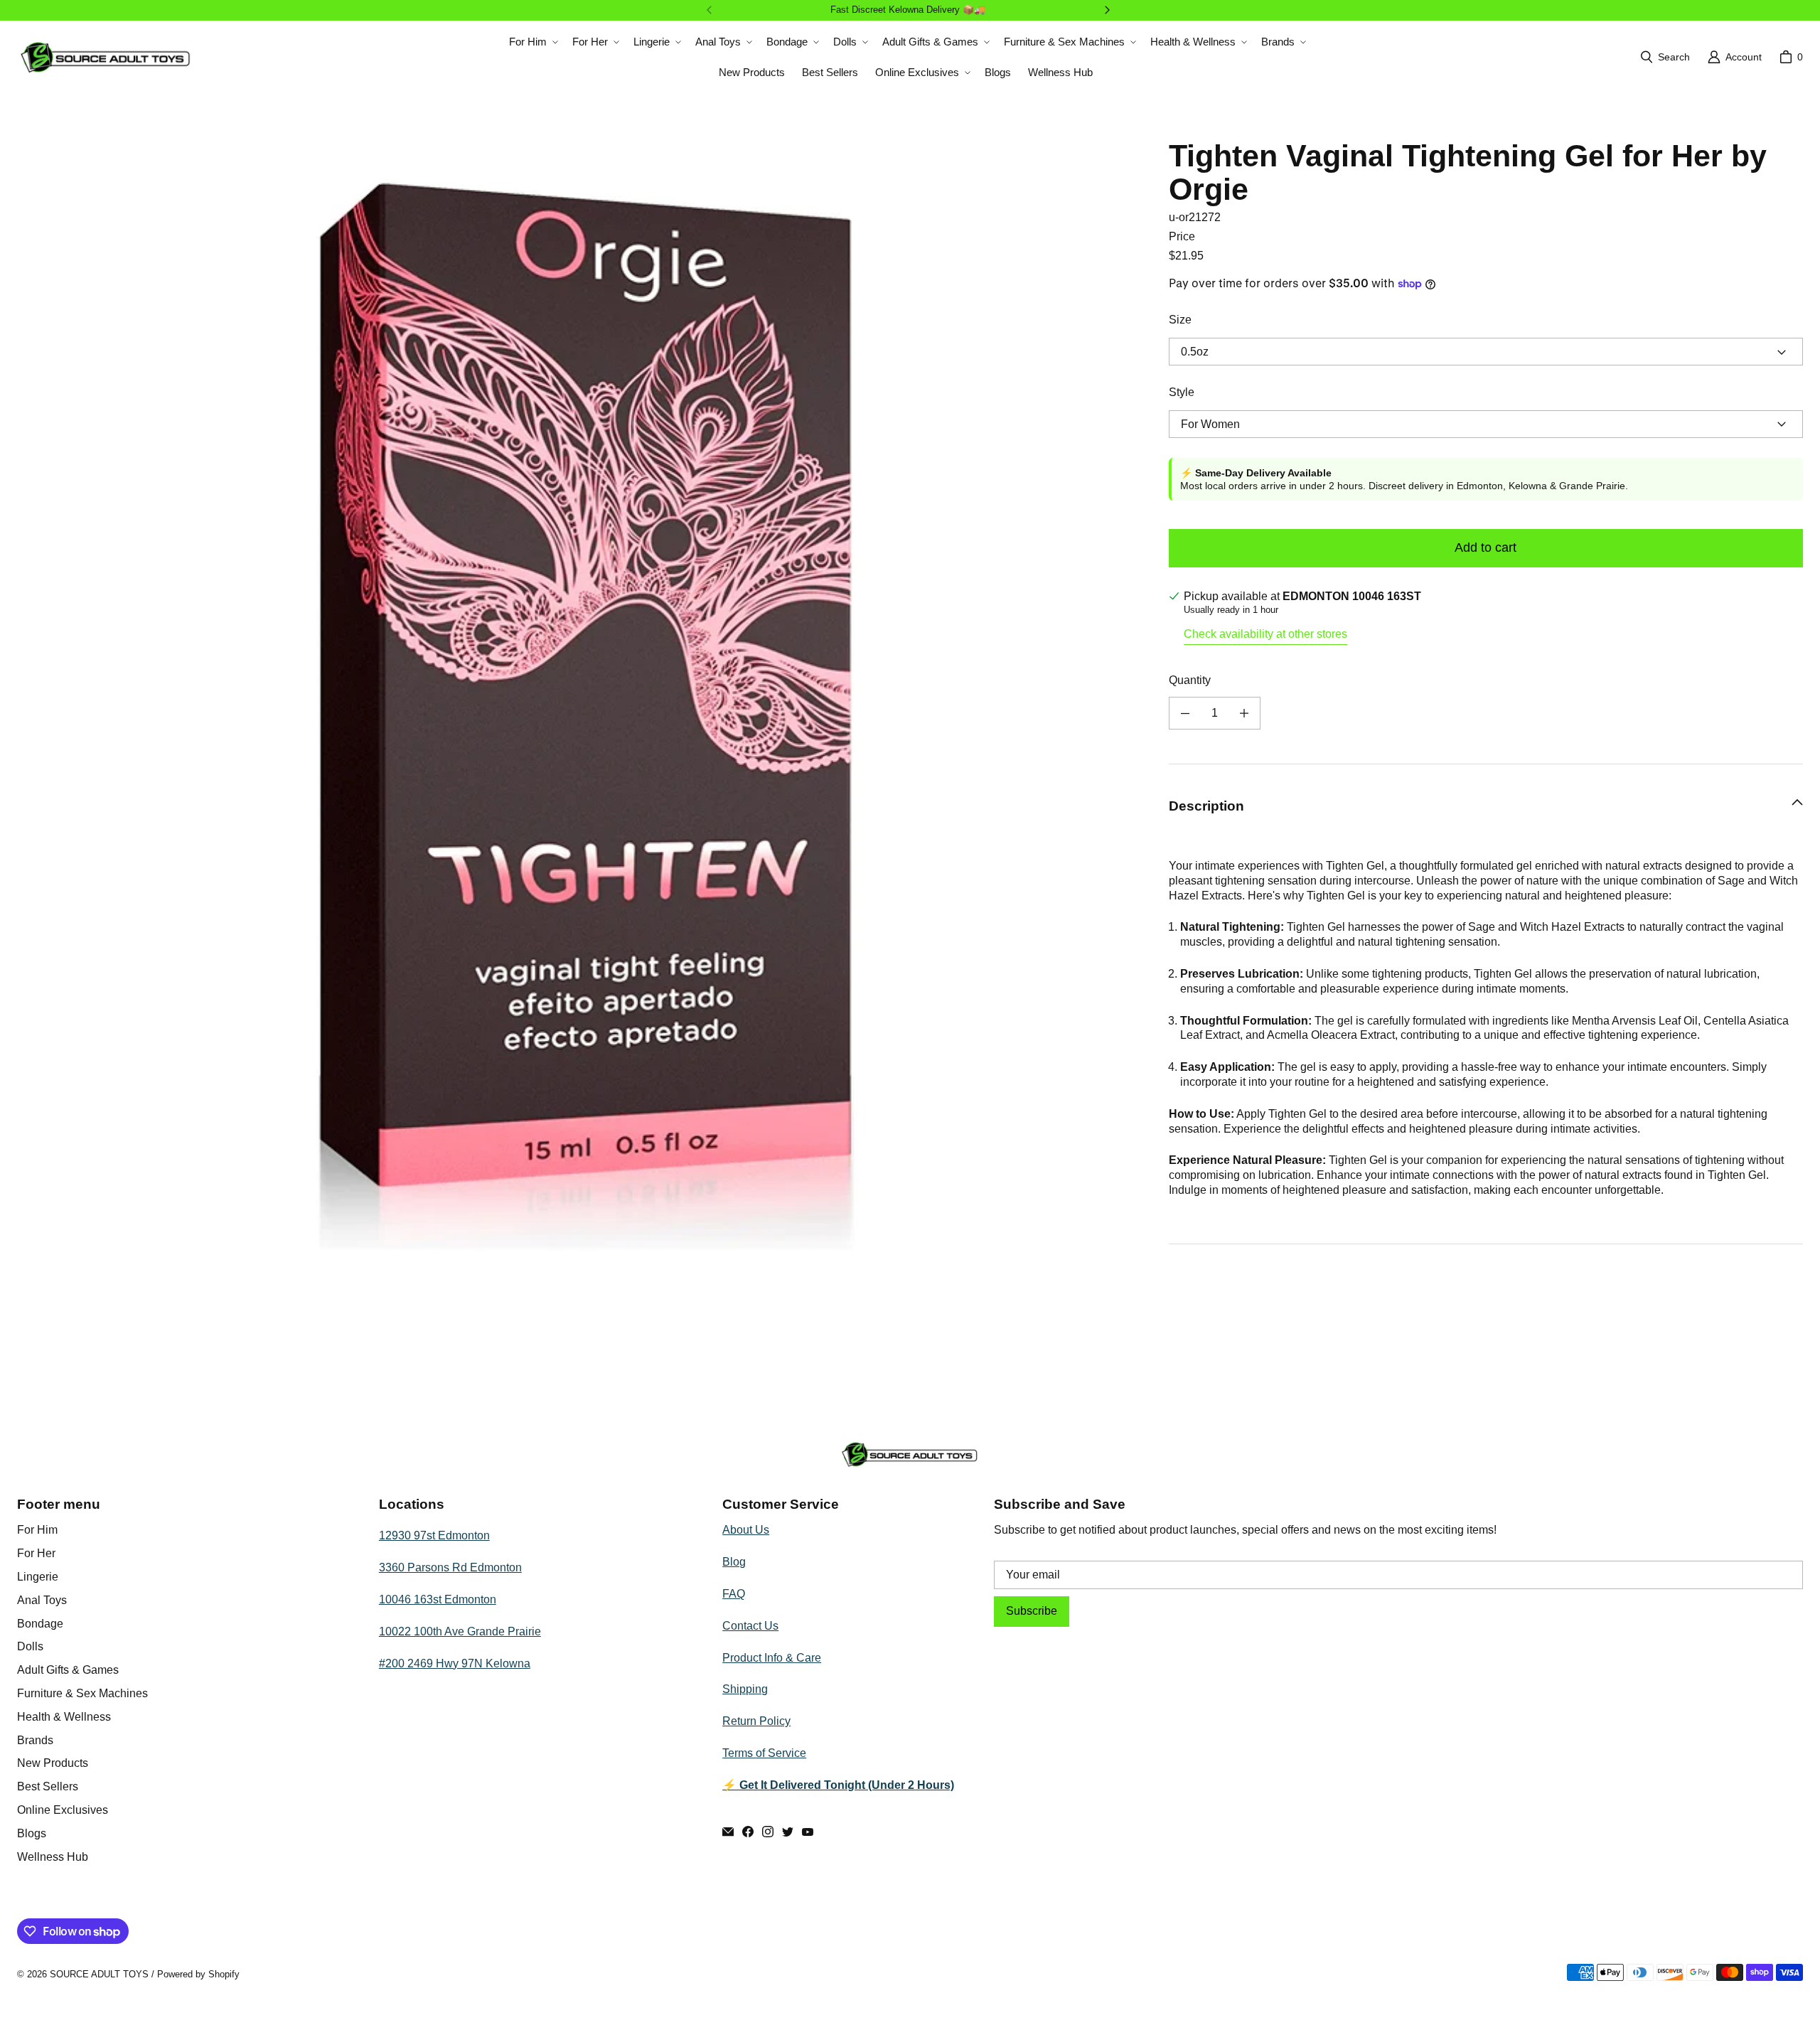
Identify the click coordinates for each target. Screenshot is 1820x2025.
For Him (37, 1530)
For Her (36, 1553)
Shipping (745, 1689)
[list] (582, 704)
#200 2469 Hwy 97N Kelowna (455, 1663)
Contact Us (750, 1626)
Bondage (40, 1624)
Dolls (30, 1646)
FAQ (734, 1594)
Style (1182, 392)
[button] (532, 42)
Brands (35, 1740)
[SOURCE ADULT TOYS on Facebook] (748, 1832)
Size (1180, 320)
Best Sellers (48, 1786)
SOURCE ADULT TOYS (99, 1974)
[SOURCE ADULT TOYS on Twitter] (788, 1832)
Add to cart (1486, 547)
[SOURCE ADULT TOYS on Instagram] (768, 1832)
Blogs (32, 1833)
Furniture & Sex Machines (82, 1693)
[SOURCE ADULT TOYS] (106, 57)
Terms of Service (764, 1753)
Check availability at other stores (1265, 634)
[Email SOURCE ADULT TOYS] (728, 1832)
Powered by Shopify (198, 1974)
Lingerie (38, 1577)
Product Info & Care (772, 1658)
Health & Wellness (64, 1717)
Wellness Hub (53, 1857)
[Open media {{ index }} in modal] (582, 704)
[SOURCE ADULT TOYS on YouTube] (808, 1832)
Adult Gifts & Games (68, 1670)
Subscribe (1032, 1611)
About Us (746, 1530)
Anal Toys (42, 1600)
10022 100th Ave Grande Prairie (460, 1631)
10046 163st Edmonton (438, 1599)
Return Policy (756, 1721)
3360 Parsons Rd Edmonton (450, 1567)
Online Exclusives (63, 1810)
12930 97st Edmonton (434, 1535)
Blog (734, 1562)
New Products (53, 1763)
